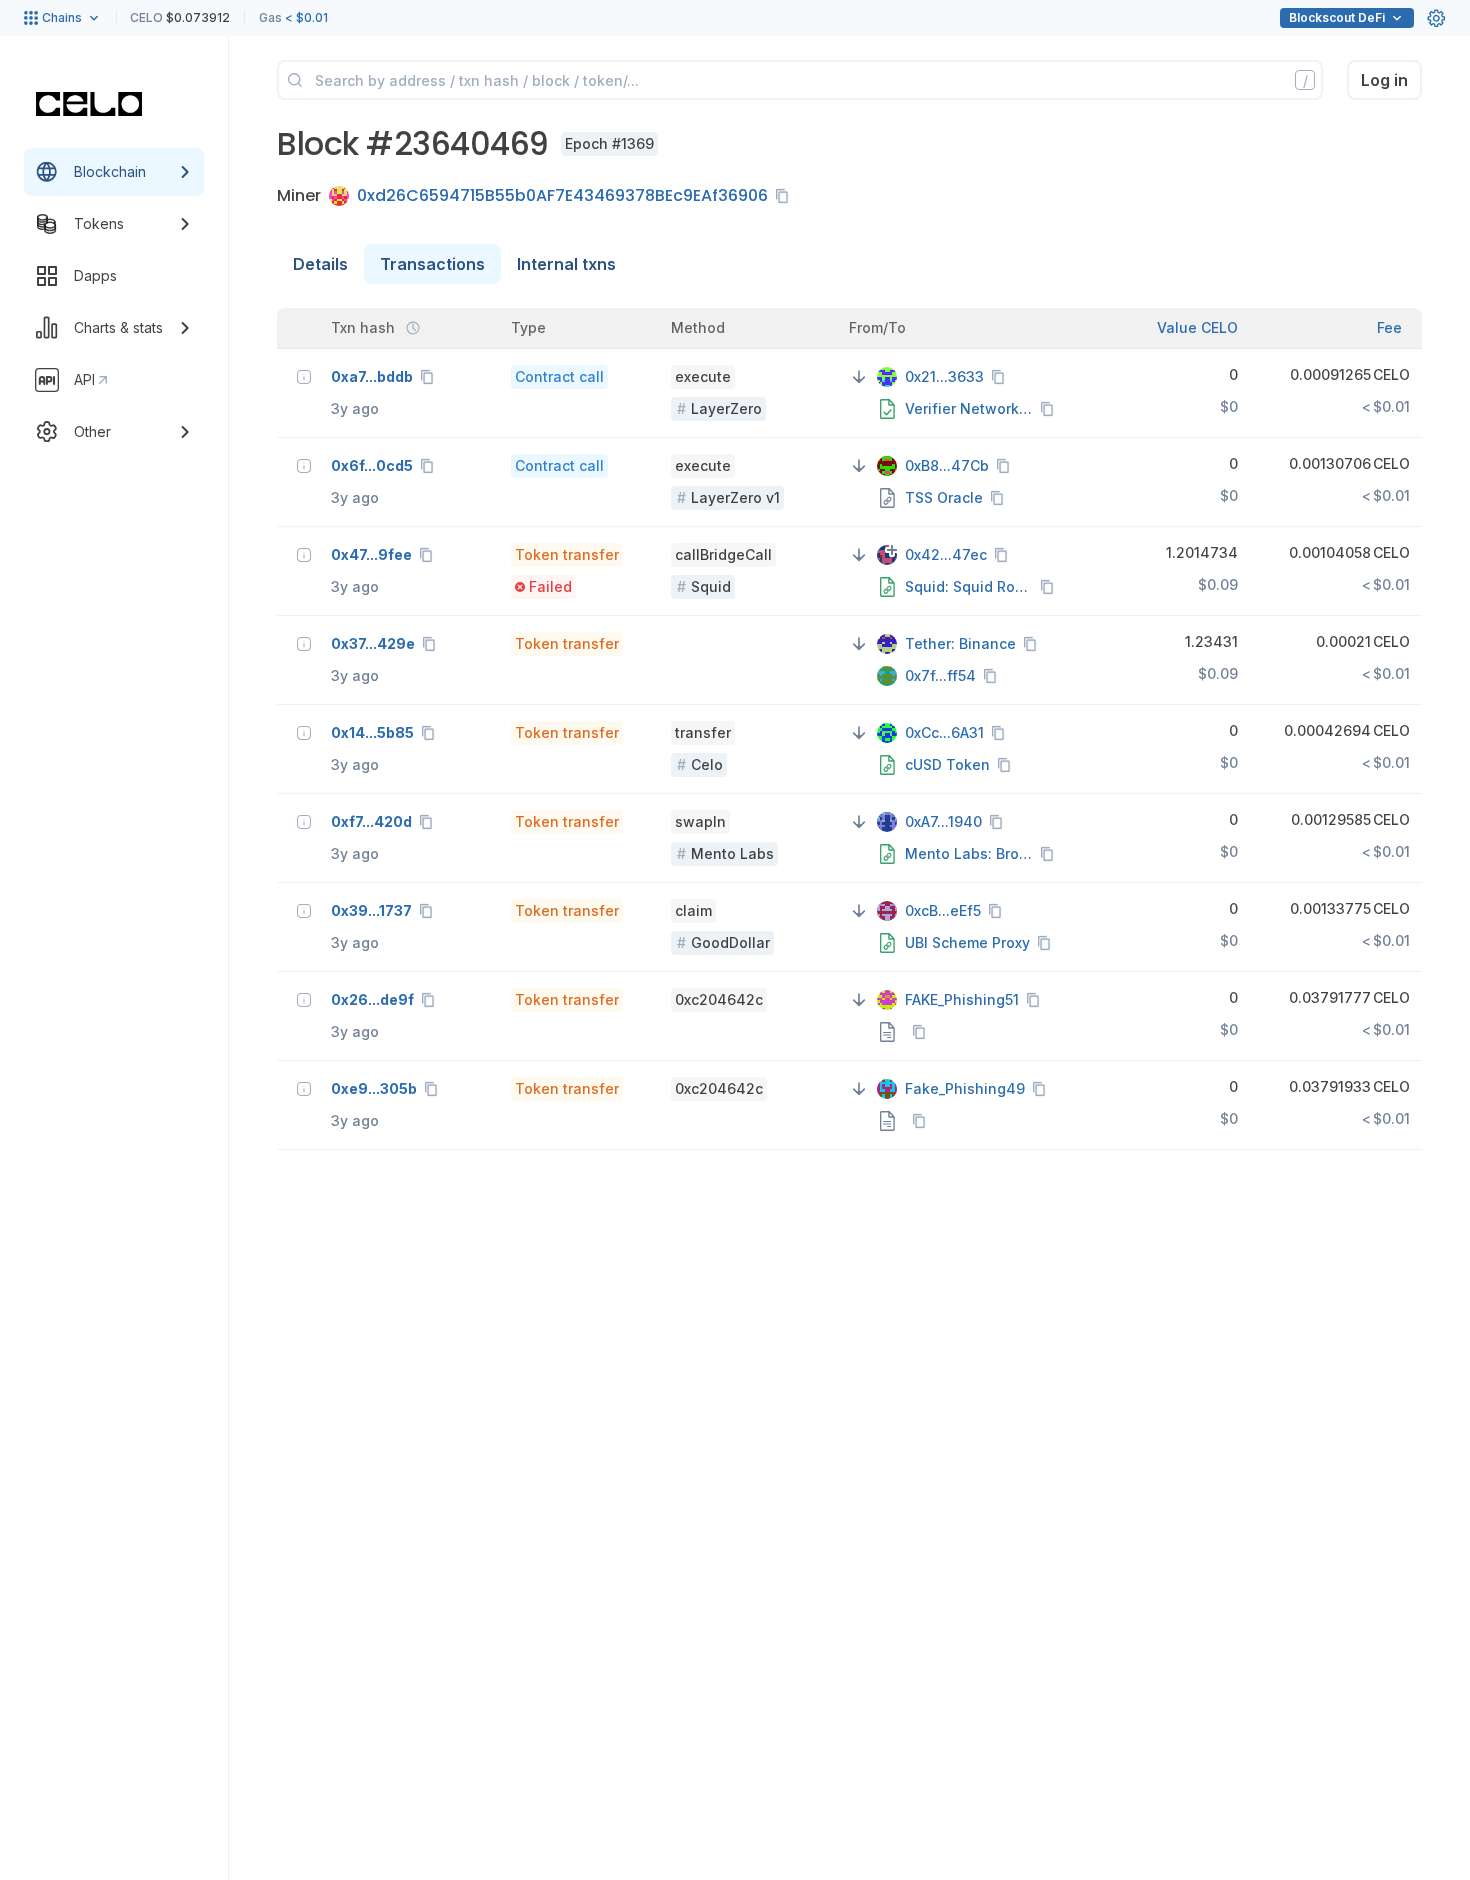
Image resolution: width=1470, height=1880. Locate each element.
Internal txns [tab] (566, 264)
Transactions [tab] (432, 264)
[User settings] (1436, 18)
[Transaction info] (304, 377)
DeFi (1337, 17)
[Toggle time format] (413, 328)
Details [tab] (320, 264)
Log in (1384, 80)
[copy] (786, 196)
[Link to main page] (89, 104)
